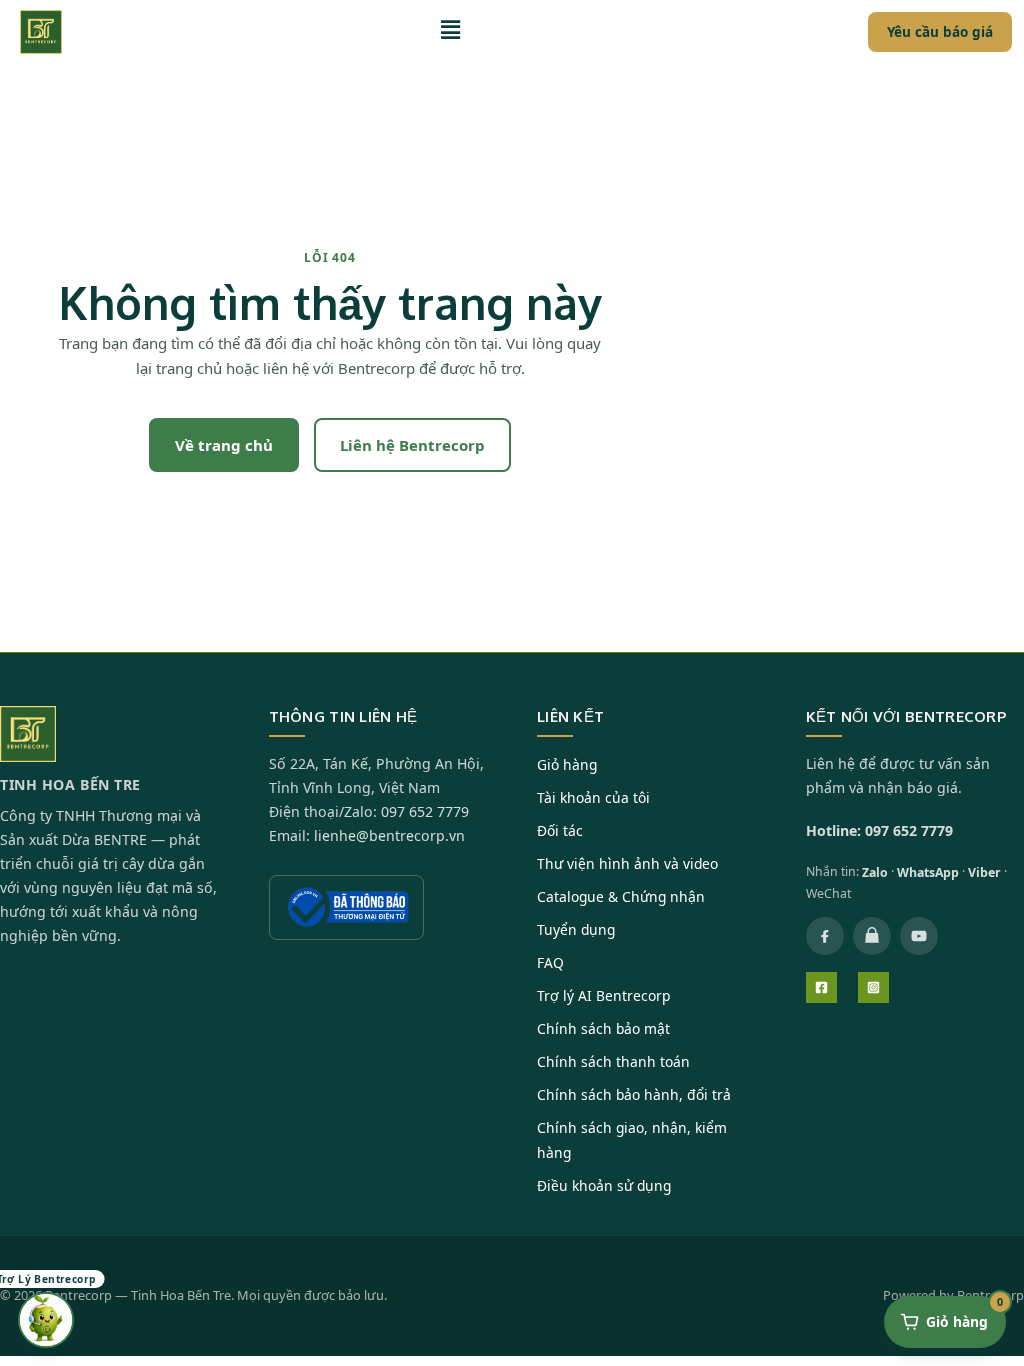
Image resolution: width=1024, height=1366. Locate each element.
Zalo (875, 872)
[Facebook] (821, 987)
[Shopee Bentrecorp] (872, 936)
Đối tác (560, 830)
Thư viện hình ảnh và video (627, 863)
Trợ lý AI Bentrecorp (603, 995)
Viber (984, 872)
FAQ (550, 962)
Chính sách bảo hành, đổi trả (634, 1094)
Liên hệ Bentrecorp (412, 445)
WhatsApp (928, 872)
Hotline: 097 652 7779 (879, 830)
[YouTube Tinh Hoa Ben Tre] (919, 936)
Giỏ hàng (567, 764)
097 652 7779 (425, 811)
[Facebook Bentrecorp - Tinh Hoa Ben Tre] (825, 936)
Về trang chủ (224, 445)
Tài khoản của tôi (593, 797)
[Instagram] (873, 987)
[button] (455, 32)
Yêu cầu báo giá (940, 32)
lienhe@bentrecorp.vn (389, 835)
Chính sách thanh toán (613, 1061)
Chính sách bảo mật (603, 1028)
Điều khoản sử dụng (604, 1185)
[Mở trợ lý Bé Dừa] (46, 1320)
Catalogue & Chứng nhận (621, 896)
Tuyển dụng (576, 929)
